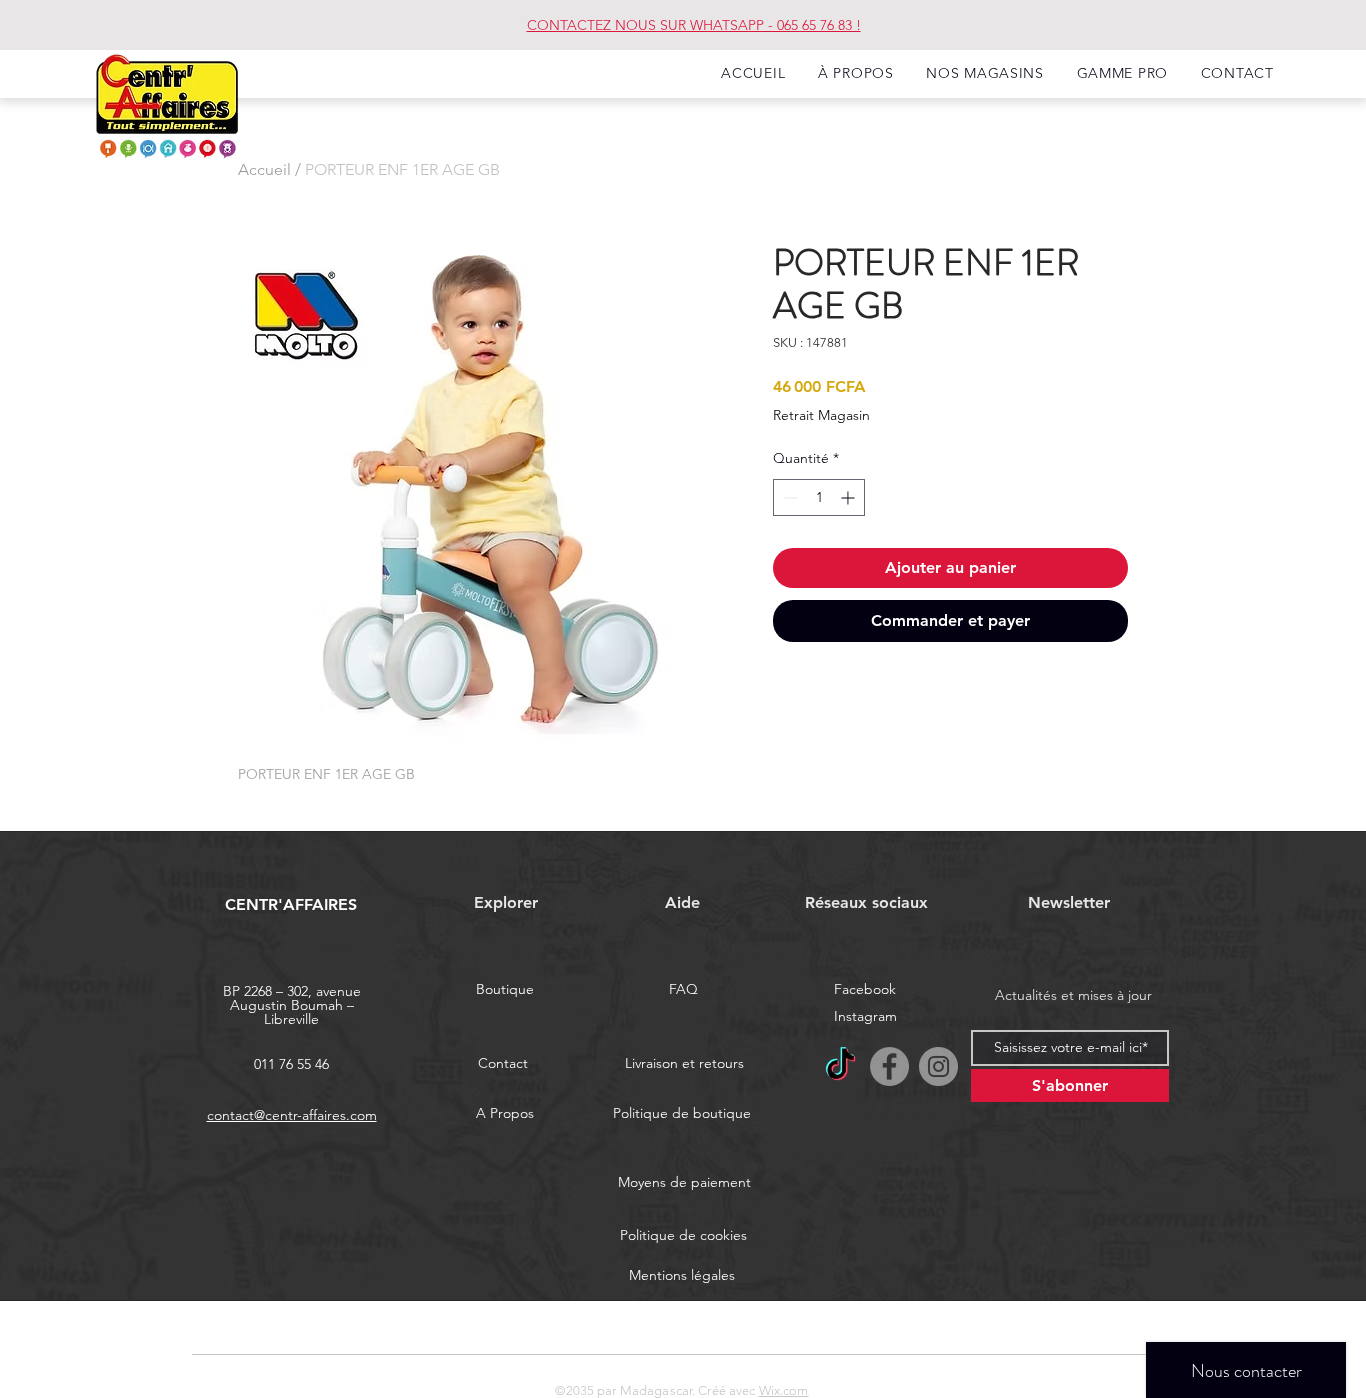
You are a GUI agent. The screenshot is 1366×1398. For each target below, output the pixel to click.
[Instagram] (938, 1066)
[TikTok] (840, 1066)
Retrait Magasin (821, 415)
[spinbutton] (819, 497)
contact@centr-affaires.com (292, 1115)
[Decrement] (788, 497)
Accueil (264, 169)
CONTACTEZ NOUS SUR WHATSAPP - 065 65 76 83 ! (694, 25)
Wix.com (784, 1390)
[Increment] (849, 497)
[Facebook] (889, 1066)
